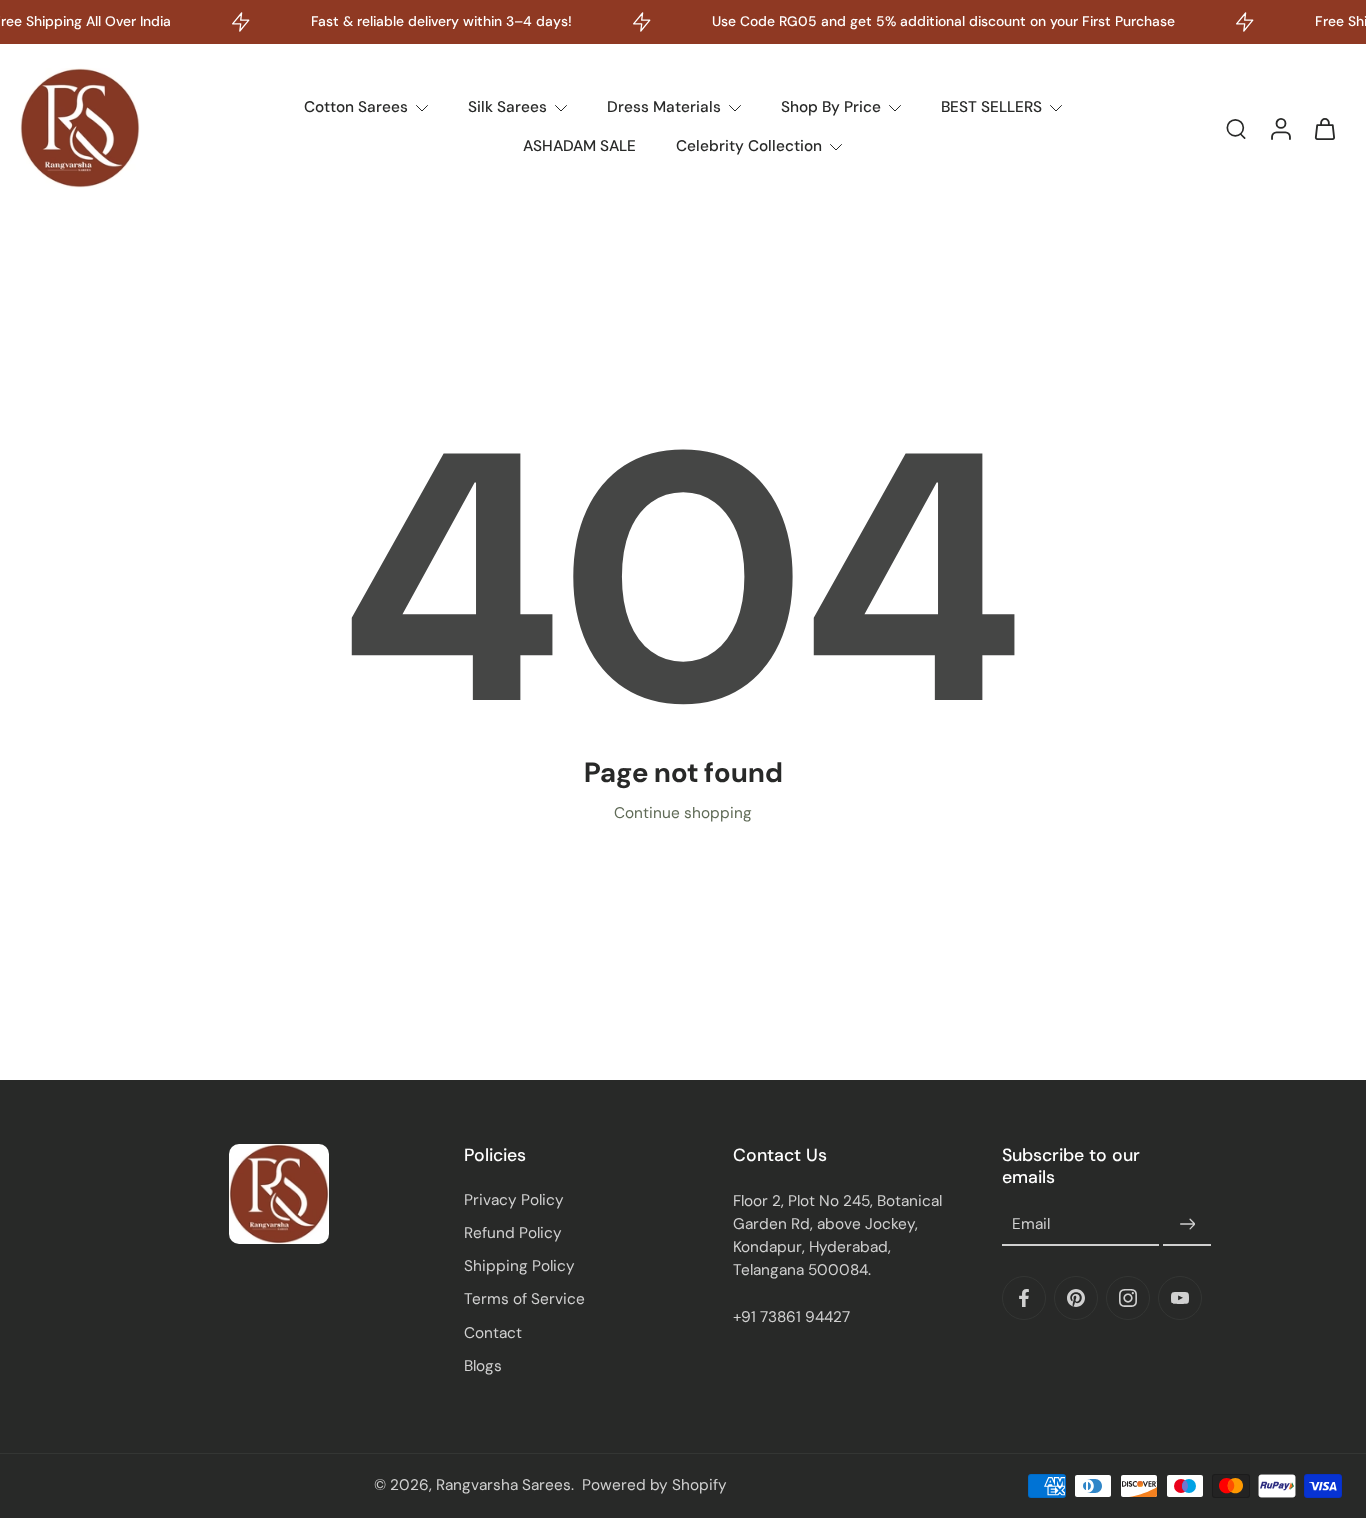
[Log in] (1280, 128)
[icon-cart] (1324, 128)
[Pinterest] (1076, 1298)
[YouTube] (1180, 1298)
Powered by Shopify (654, 1485)
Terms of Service (524, 1299)
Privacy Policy (514, 1200)
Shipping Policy (519, 1266)
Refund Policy (513, 1233)
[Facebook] (1024, 1298)
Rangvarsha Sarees (503, 1485)
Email (1031, 1225)
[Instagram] (1128, 1298)
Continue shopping (683, 813)
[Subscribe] (1187, 1225)
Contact (493, 1333)
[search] (1236, 128)
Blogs (483, 1366)
